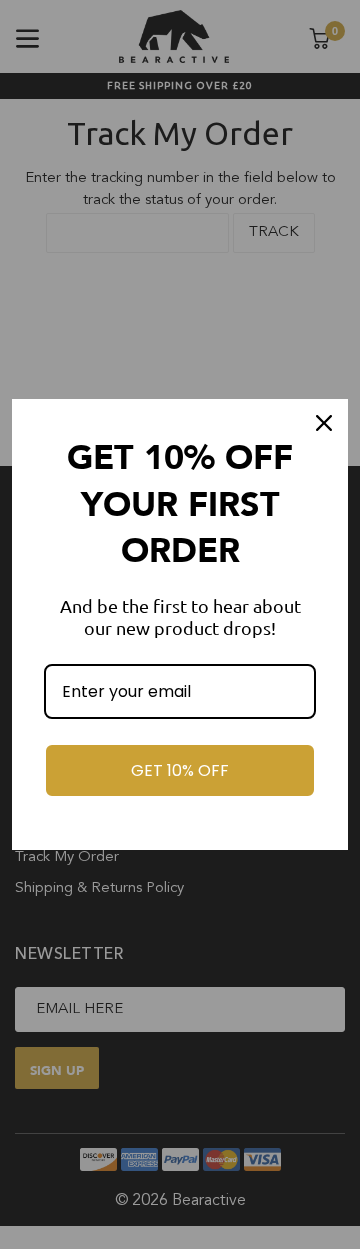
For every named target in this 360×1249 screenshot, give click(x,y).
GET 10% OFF (180, 770)
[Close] (324, 423)
